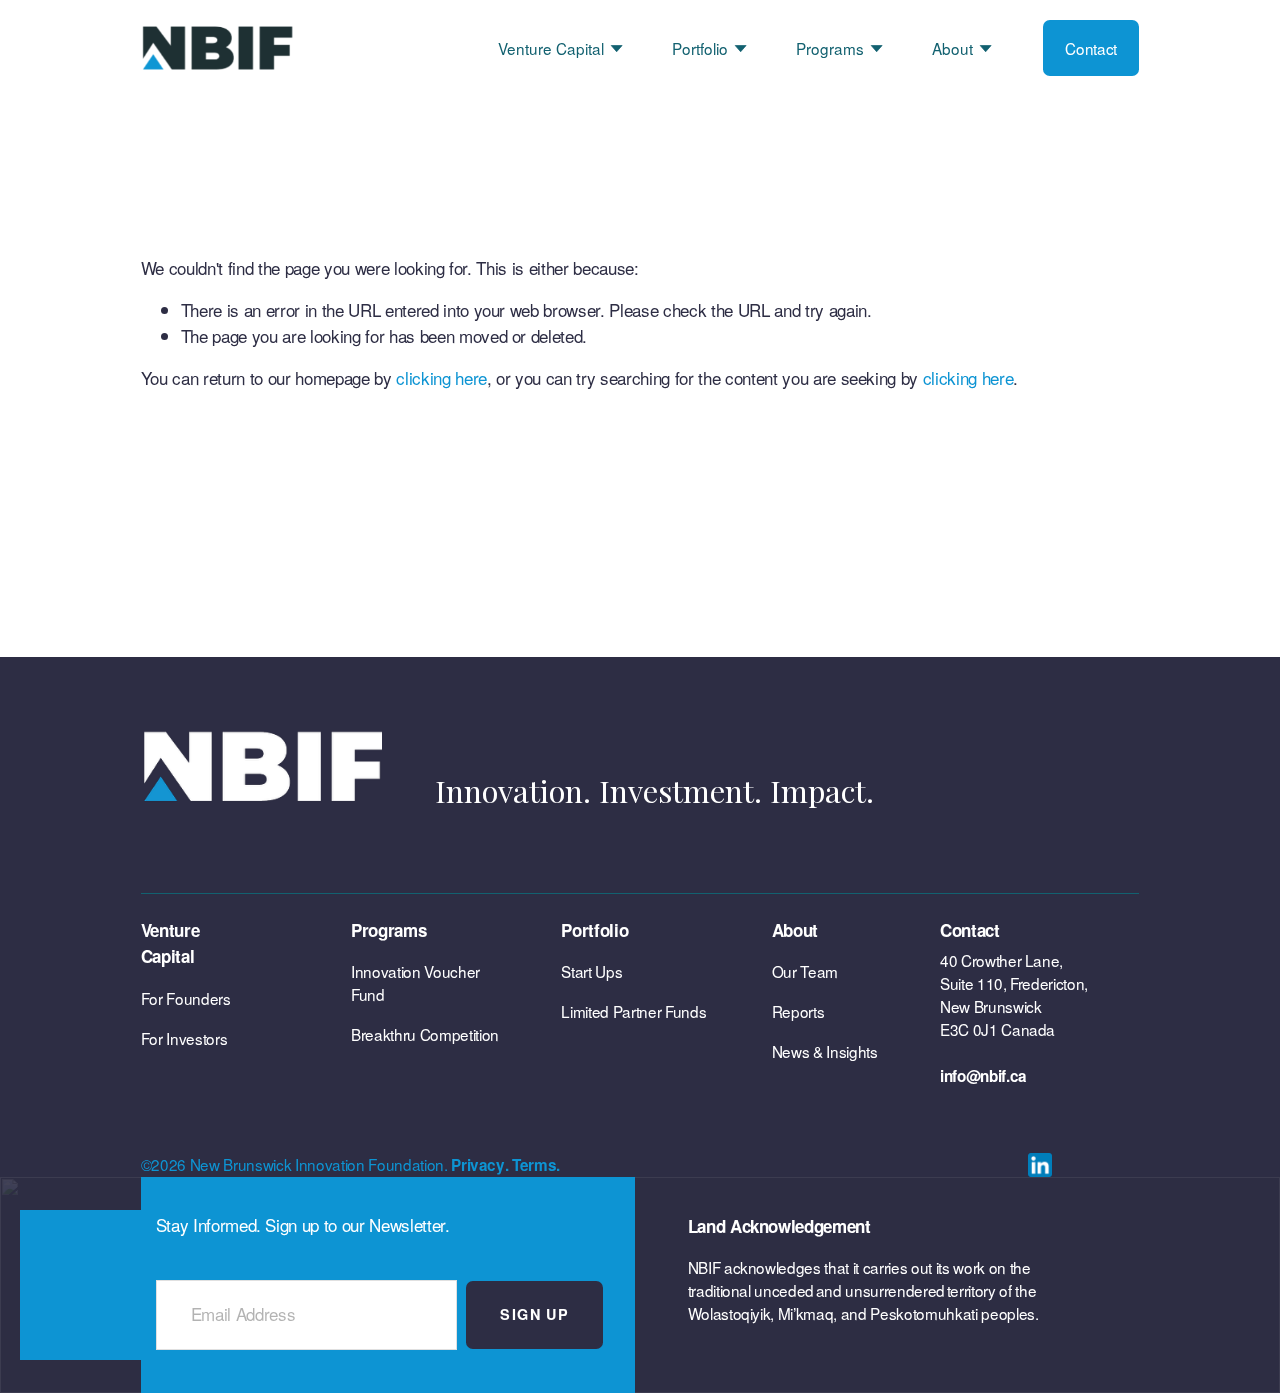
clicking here (441, 377)
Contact (1091, 48)
